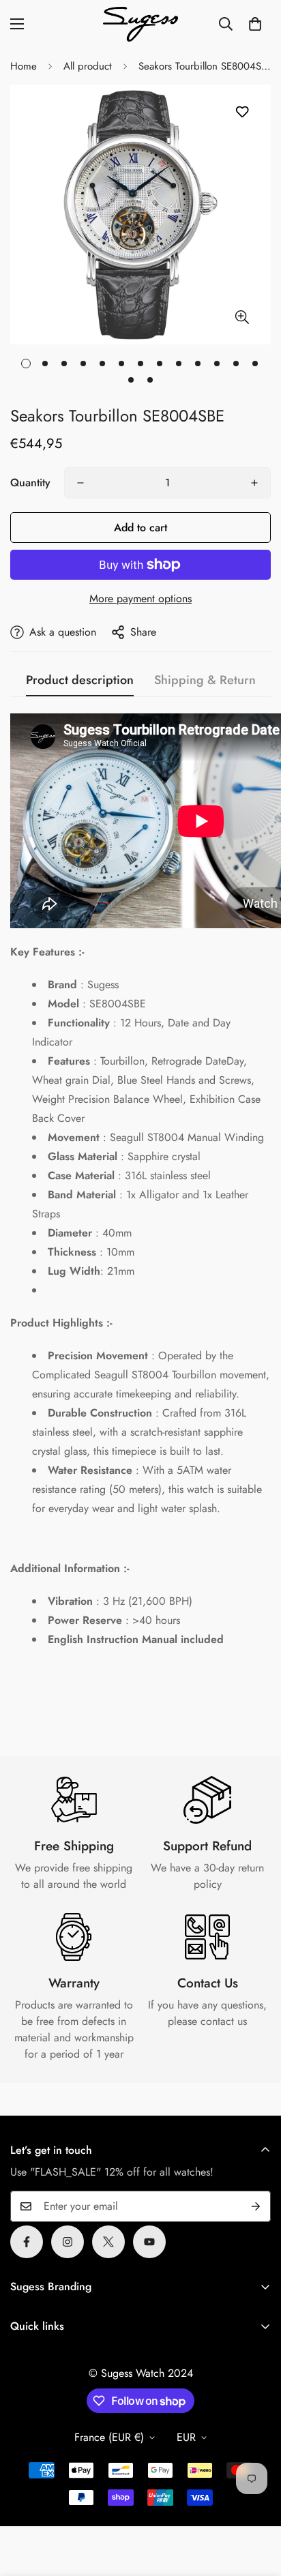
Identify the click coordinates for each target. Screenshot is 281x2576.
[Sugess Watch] (140, 24)
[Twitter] (108, 2242)
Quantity (30, 483)
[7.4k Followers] (68, 2242)
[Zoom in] (242, 317)
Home (24, 66)
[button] (255, 24)
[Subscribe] (256, 2206)
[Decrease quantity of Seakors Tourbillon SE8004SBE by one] (80, 483)
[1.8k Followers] (27, 2242)
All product (88, 66)
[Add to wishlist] (242, 112)
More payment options (140, 598)
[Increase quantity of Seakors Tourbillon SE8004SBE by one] (254, 483)
